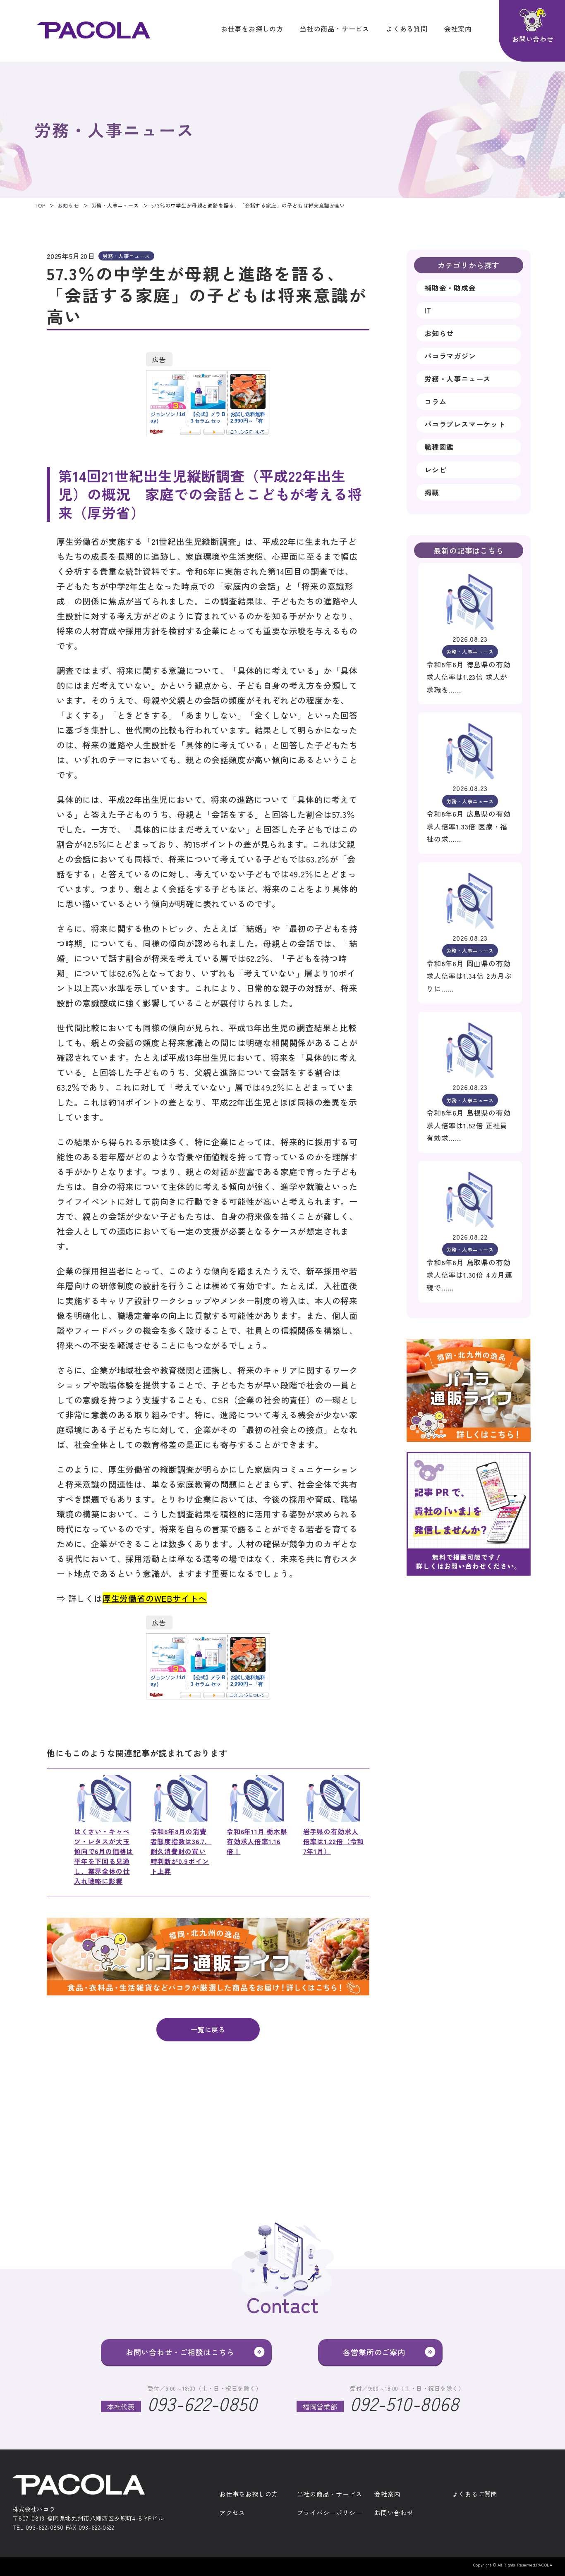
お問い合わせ (394, 2513)
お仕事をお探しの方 (252, 29)
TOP (40, 205)
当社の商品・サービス (335, 29)
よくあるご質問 (475, 2494)
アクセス (232, 2513)
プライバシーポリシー (330, 2513)
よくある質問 (407, 29)
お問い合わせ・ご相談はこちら (180, 2352)
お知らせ (68, 205)
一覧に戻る (208, 2029)
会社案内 (458, 29)
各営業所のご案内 (374, 2352)
